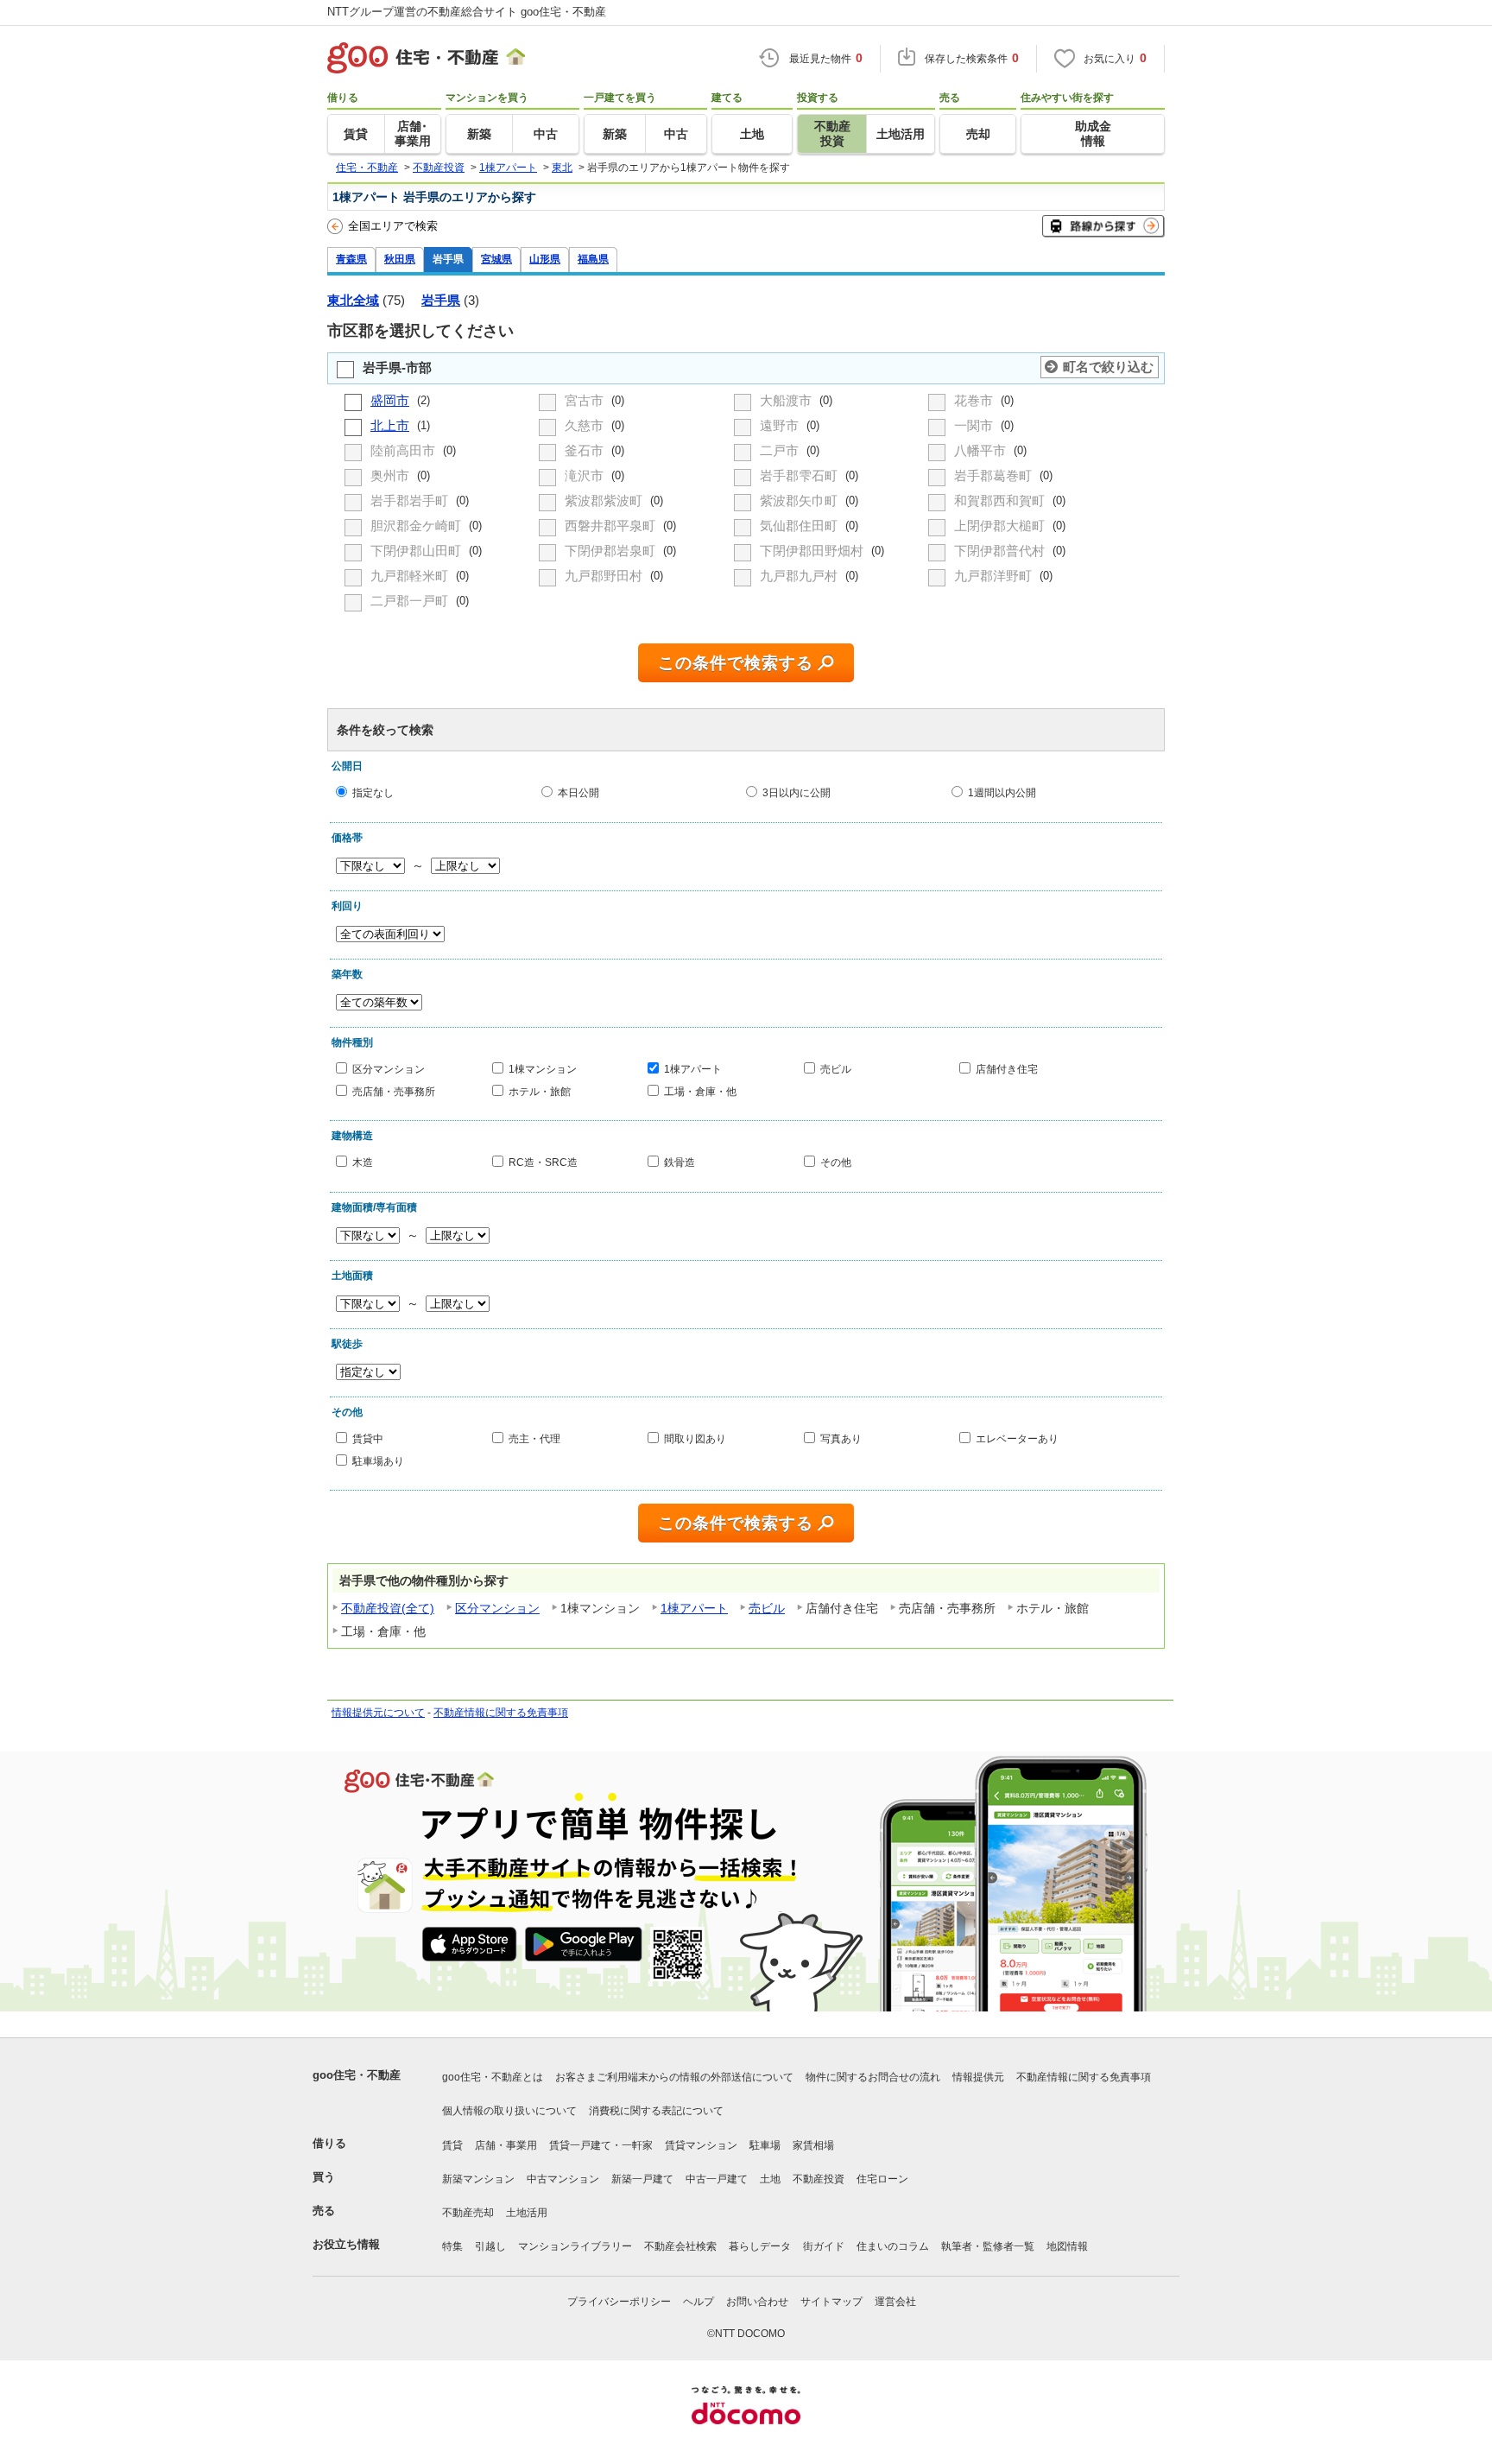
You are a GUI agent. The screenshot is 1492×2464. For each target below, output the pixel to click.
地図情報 (1067, 2246)
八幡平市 (982, 450)
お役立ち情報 (346, 2244)
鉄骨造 (680, 1162)
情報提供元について (378, 1713)
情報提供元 (978, 2077)
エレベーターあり (1017, 1438)
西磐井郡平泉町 (612, 526)
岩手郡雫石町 (800, 475)
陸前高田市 (405, 450)
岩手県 (448, 259)
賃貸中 (368, 1438)
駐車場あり (378, 1460)
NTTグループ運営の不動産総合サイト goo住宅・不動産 (467, 12)
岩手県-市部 (397, 367)
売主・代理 (534, 1438)
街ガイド (824, 2246)
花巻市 (975, 400)
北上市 (390, 425)
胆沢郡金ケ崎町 (417, 526)
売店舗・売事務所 (394, 1090)
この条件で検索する (736, 663)
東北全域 (353, 300)
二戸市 (781, 450)
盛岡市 (390, 400)
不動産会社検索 (680, 2246)
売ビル (836, 1069)
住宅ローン (882, 2179)
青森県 (351, 259)
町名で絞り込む (1108, 367)
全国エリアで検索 (393, 226)
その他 (836, 1162)
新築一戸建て (642, 2179)
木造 (363, 1162)
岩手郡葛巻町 (995, 475)
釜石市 (586, 450)
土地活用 (527, 2213)
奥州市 (392, 475)
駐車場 (765, 2145)
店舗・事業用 (506, 2145)
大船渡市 (787, 400)
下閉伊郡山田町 (417, 551)
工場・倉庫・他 (700, 1090)
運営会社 (895, 2302)
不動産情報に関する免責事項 (501, 1713)
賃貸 (452, 2145)
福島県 (593, 259)
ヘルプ (699, 2302)
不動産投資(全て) (388, 1608)
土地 (770, 2179)
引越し (490, 2246)
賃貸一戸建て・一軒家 (601, 2145)
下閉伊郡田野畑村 (813, 551)
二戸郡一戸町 (411, 601)
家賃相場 (813, 2145)
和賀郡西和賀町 (1001, 500)
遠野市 (781, 425)
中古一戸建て (717, 2179)
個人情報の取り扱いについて (509, 2111)
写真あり (841, 1438)
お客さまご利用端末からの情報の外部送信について (674, 2077)
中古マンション (563, 2179)
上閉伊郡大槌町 (1001, 526)
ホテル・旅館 (540, 1090)
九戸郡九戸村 (800, 576)
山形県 (545, 259)
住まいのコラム (893, 2246)
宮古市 (586, 400)
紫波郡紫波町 (605, 500)
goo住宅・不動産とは (493, 2077)
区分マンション (389, 1069)
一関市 (975, 425)
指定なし (373, 792)
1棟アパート (693, 1069)
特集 (452, 2246)
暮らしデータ (760, 2246)
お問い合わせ (757, 2302)
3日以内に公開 (797, 792)
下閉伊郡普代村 (1001, 551)
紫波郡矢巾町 (800, 500)
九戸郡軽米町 (411, 576)
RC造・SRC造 (543, 1162)
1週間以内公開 (1002, 792)
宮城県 (496, 259)
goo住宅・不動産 (357, 2075)
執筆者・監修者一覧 (988, 2246)
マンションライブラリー (575, 2246)
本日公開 (578, 792)
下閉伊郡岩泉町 (612, 551)
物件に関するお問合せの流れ (873, 2077)
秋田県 (400, 259)
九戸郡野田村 (605, 576)
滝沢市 (586, 475)
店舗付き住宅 (1007, 1069)
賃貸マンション (701, 2145)
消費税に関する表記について (656, 2111)
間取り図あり (695, 1438)
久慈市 (586, 425)
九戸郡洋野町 (995, 576)
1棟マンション (543, 1069)
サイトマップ (831, 2302)
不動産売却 (468, 2213)
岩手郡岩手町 (411, 500)
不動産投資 (819, 2179)
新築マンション (478, 2179)
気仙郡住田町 (800, 526)
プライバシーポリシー (619, 2302)
